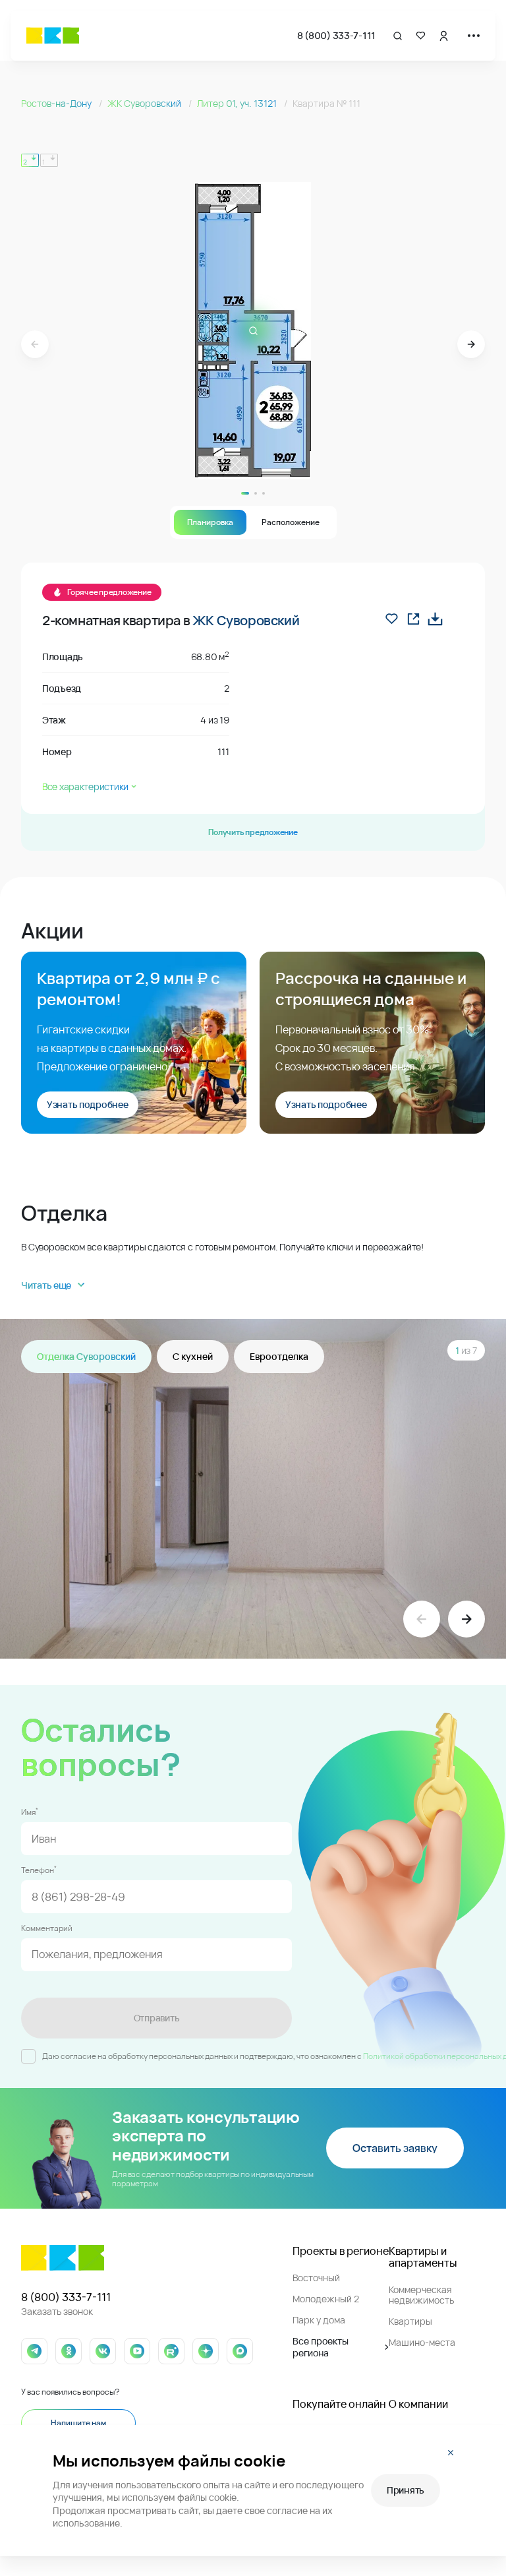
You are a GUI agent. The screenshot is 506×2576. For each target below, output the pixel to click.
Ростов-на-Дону (57, 103)
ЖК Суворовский (145, 103)
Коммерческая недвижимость (421, 2295)
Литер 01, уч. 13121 (238, 103)
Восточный (316, 2278)
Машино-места (422, 2342)
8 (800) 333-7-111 (336, 35)
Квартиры (410, 2321)
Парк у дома (319, 2320)
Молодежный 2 (326, 2299)
